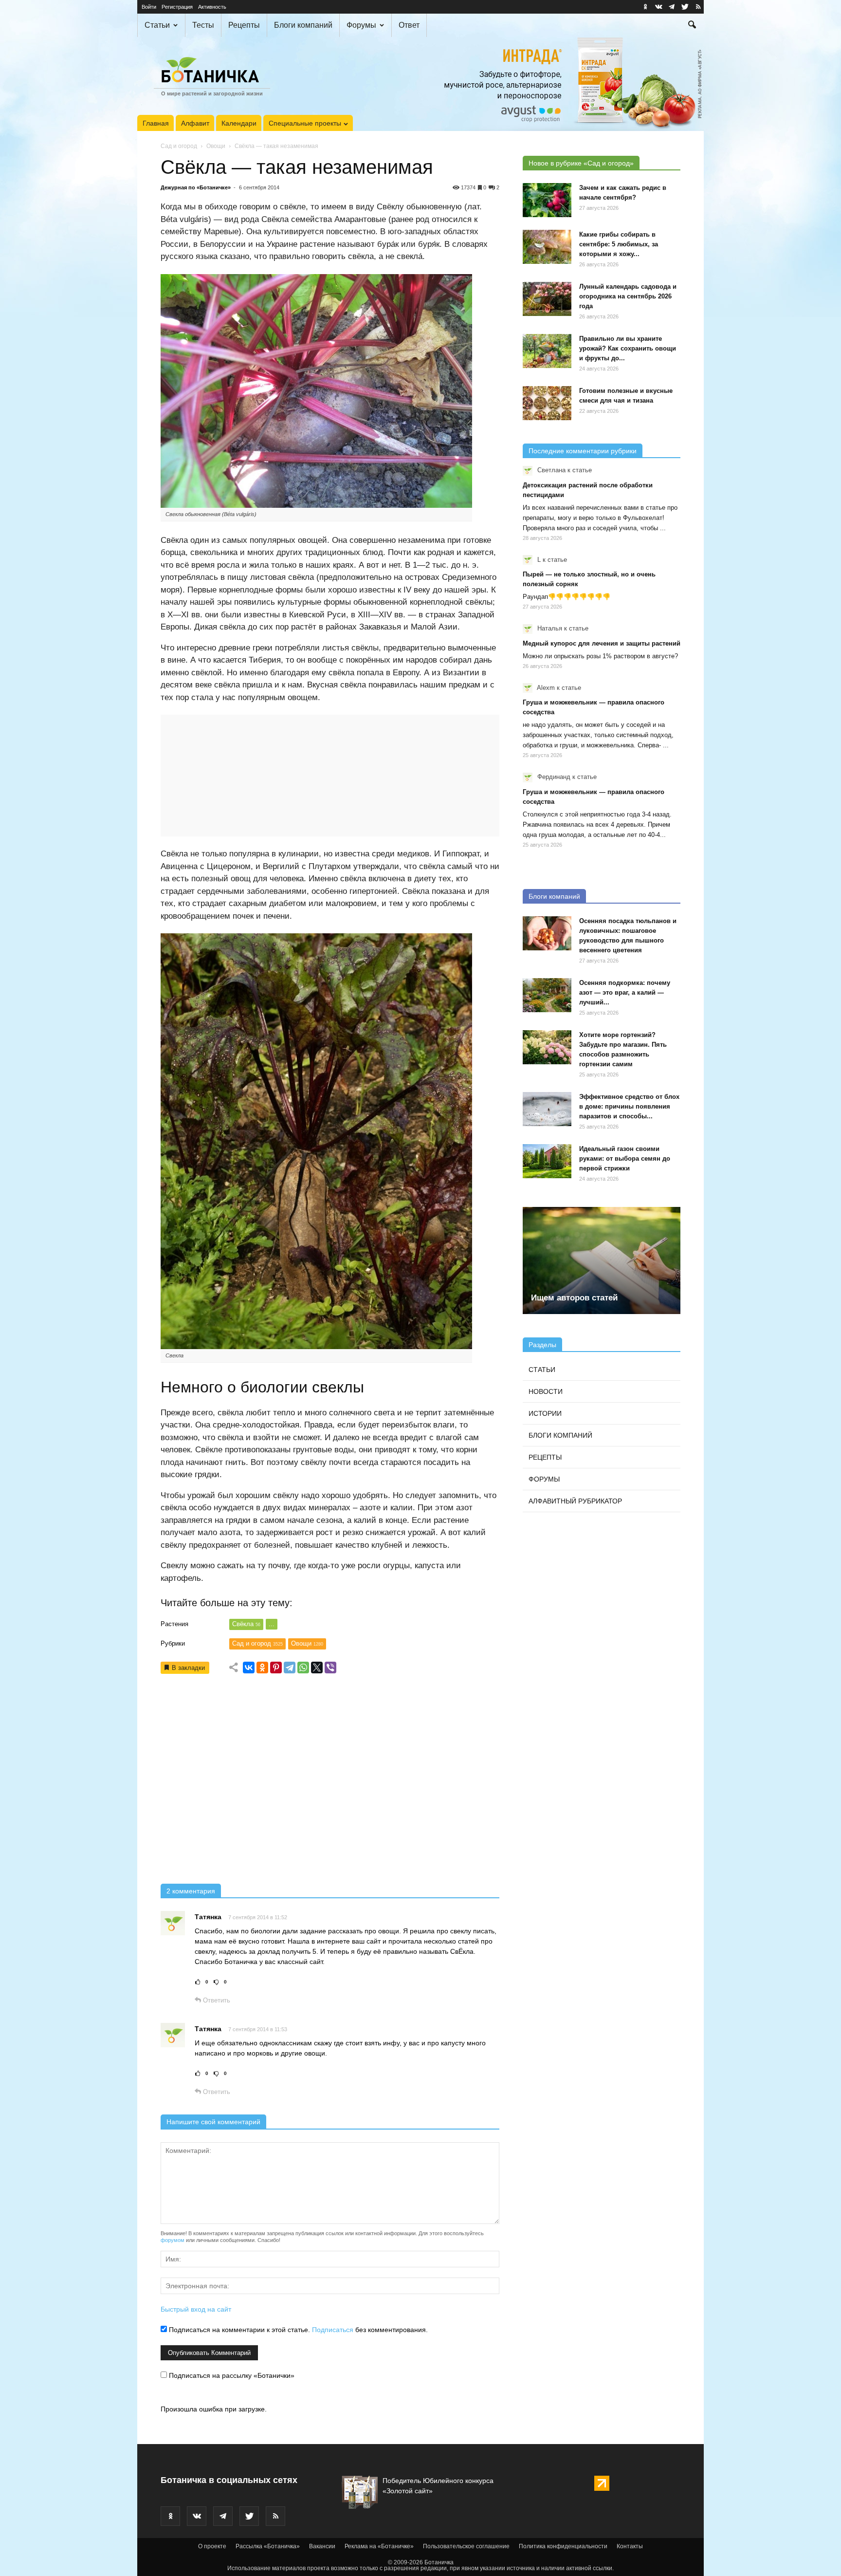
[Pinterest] (276, 1668)
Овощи (216, 146)
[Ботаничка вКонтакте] (658, 7)
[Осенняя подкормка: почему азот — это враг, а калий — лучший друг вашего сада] (547, 995)
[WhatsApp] (303, 1668)
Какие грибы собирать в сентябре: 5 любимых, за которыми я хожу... (619, 244)
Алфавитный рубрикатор (575, 1501)
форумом (173, 2240)
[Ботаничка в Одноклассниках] (645, 7)
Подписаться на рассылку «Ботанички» (231, 2375)
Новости (546, 1391)
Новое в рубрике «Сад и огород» (581, 163)
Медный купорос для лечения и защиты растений (602, 643)
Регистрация (177, 7)
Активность (212, 7)
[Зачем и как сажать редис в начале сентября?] (547, 200)
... (272, 1624)
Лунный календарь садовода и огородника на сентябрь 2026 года (628, 296)
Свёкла (246, 1624)
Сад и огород (179, 146)
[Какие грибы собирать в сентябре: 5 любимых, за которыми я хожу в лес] (547, 247)
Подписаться (333, 2330)
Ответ (409, 25)
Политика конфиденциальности (563, 2546)
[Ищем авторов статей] (602, 1260)
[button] (692, 26)
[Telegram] (290, 1668)
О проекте (212, 2546)
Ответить (216, 2000)
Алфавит (195, 123)
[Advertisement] (330, 1782)
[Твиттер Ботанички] (685, 7)
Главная (156, 123)
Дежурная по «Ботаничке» (196, 187)
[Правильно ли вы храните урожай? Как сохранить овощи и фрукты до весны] (547, 351)
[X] (317, 1668)
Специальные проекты (305, 123)
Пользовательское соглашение (466, 2546)
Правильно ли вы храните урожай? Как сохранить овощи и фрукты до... (628, 348)
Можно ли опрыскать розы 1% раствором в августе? (600, 656)
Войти (149, 7)
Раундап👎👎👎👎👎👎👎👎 (567, 597)
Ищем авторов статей (574, 1298)
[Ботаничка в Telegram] (672, 7)
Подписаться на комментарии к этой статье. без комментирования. (297, 2330)
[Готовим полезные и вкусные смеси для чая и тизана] (547, 403)
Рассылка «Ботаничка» (268, 2546)
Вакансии (322, 2546)
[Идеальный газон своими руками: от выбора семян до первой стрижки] (547, 1161)
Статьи (157, 25)
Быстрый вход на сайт (196, 2309)
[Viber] (330, 1668)
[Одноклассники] (262, 1668)
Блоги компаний (303, 25)
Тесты (203, 25)
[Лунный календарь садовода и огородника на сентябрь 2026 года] (547, 299)
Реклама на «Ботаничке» (379, 2546)
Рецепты (244, 25)
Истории (545, 1413)
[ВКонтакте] (249, 1668)
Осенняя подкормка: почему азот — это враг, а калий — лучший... (625, 992)
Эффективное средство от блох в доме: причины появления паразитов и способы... (629, 1106)
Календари (239, 123)
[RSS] (698, 7)
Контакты (630, 2546)
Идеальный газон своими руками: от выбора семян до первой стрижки (625, 1158)
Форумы (361, 25)
